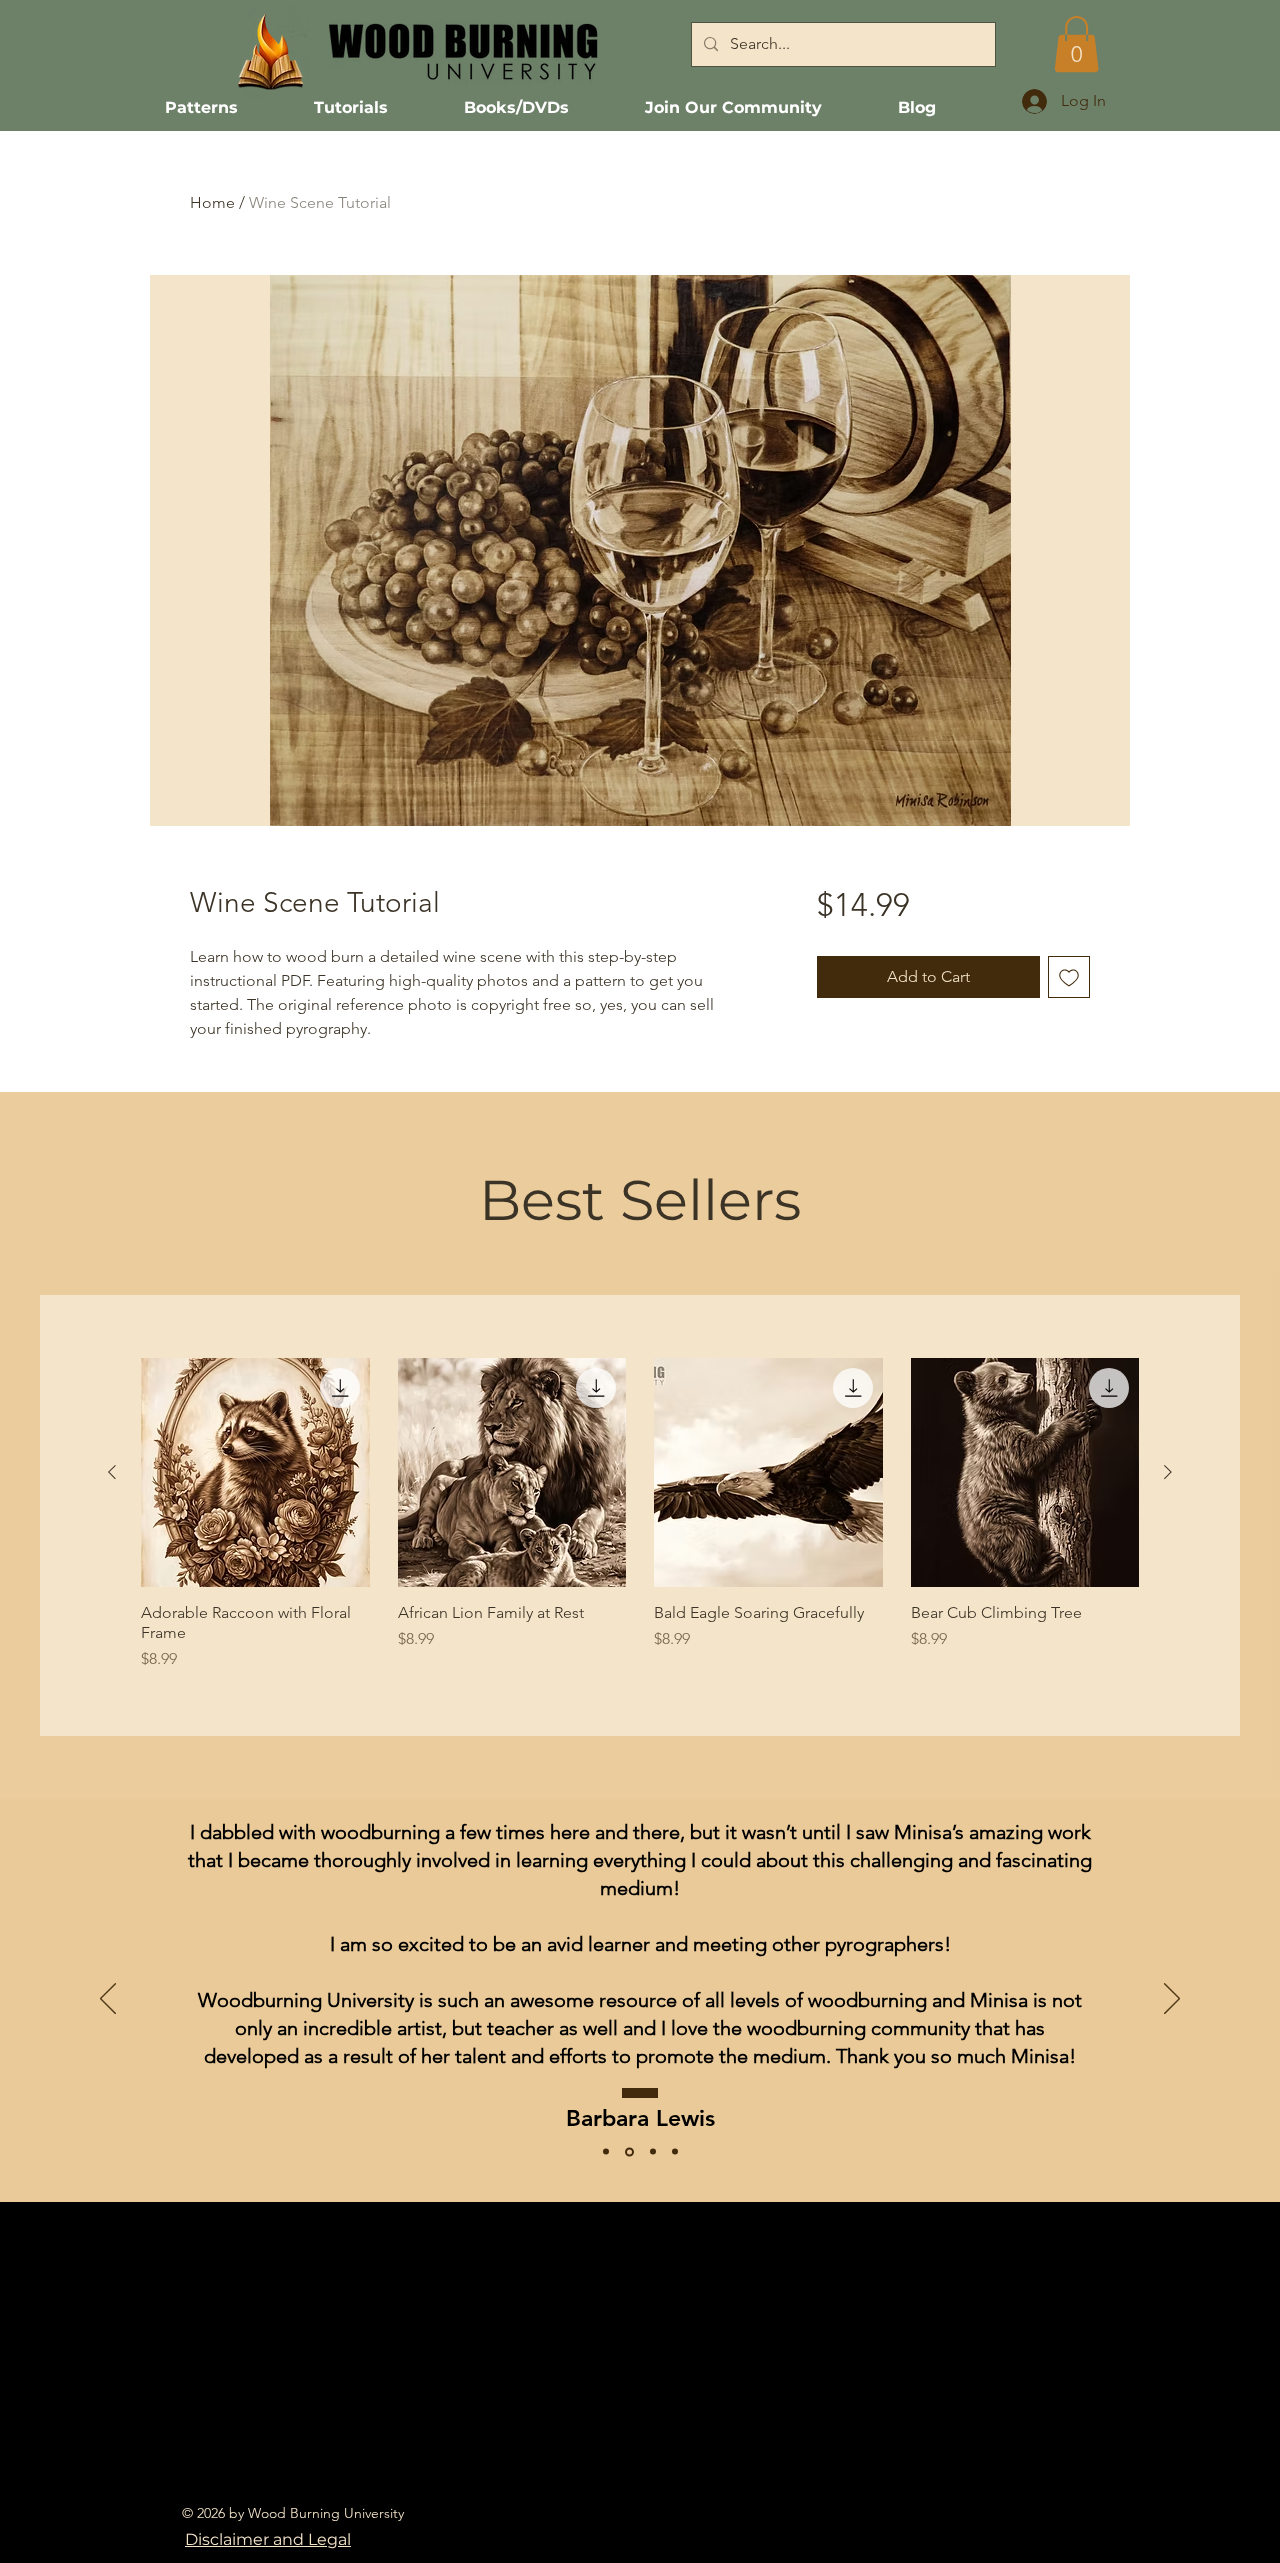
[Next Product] (1168, 1472)
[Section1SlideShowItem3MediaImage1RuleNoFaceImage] (606, 2152)
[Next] (1172, 2000)
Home (212, 202)
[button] (1076, 44)
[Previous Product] (112, 1472)
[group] (640, 1514)
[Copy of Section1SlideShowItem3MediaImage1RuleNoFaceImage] (675, 2152)
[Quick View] (255, 1472)
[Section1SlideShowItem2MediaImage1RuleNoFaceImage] (629, 2151)
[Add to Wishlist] (1069, 977)
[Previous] (108, 2000)
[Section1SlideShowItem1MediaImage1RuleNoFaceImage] (653, 2152)
